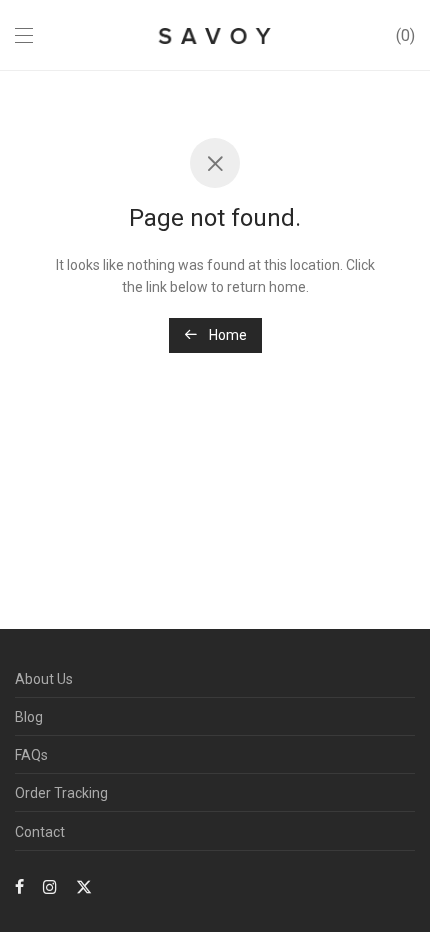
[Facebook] (19, 886)
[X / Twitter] (84, 886)
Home (226, 335)
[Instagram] (50, 886)
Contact (40, 832)
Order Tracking (61, 793)
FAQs (31, 755)
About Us (44, 679)
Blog (29, 717)
